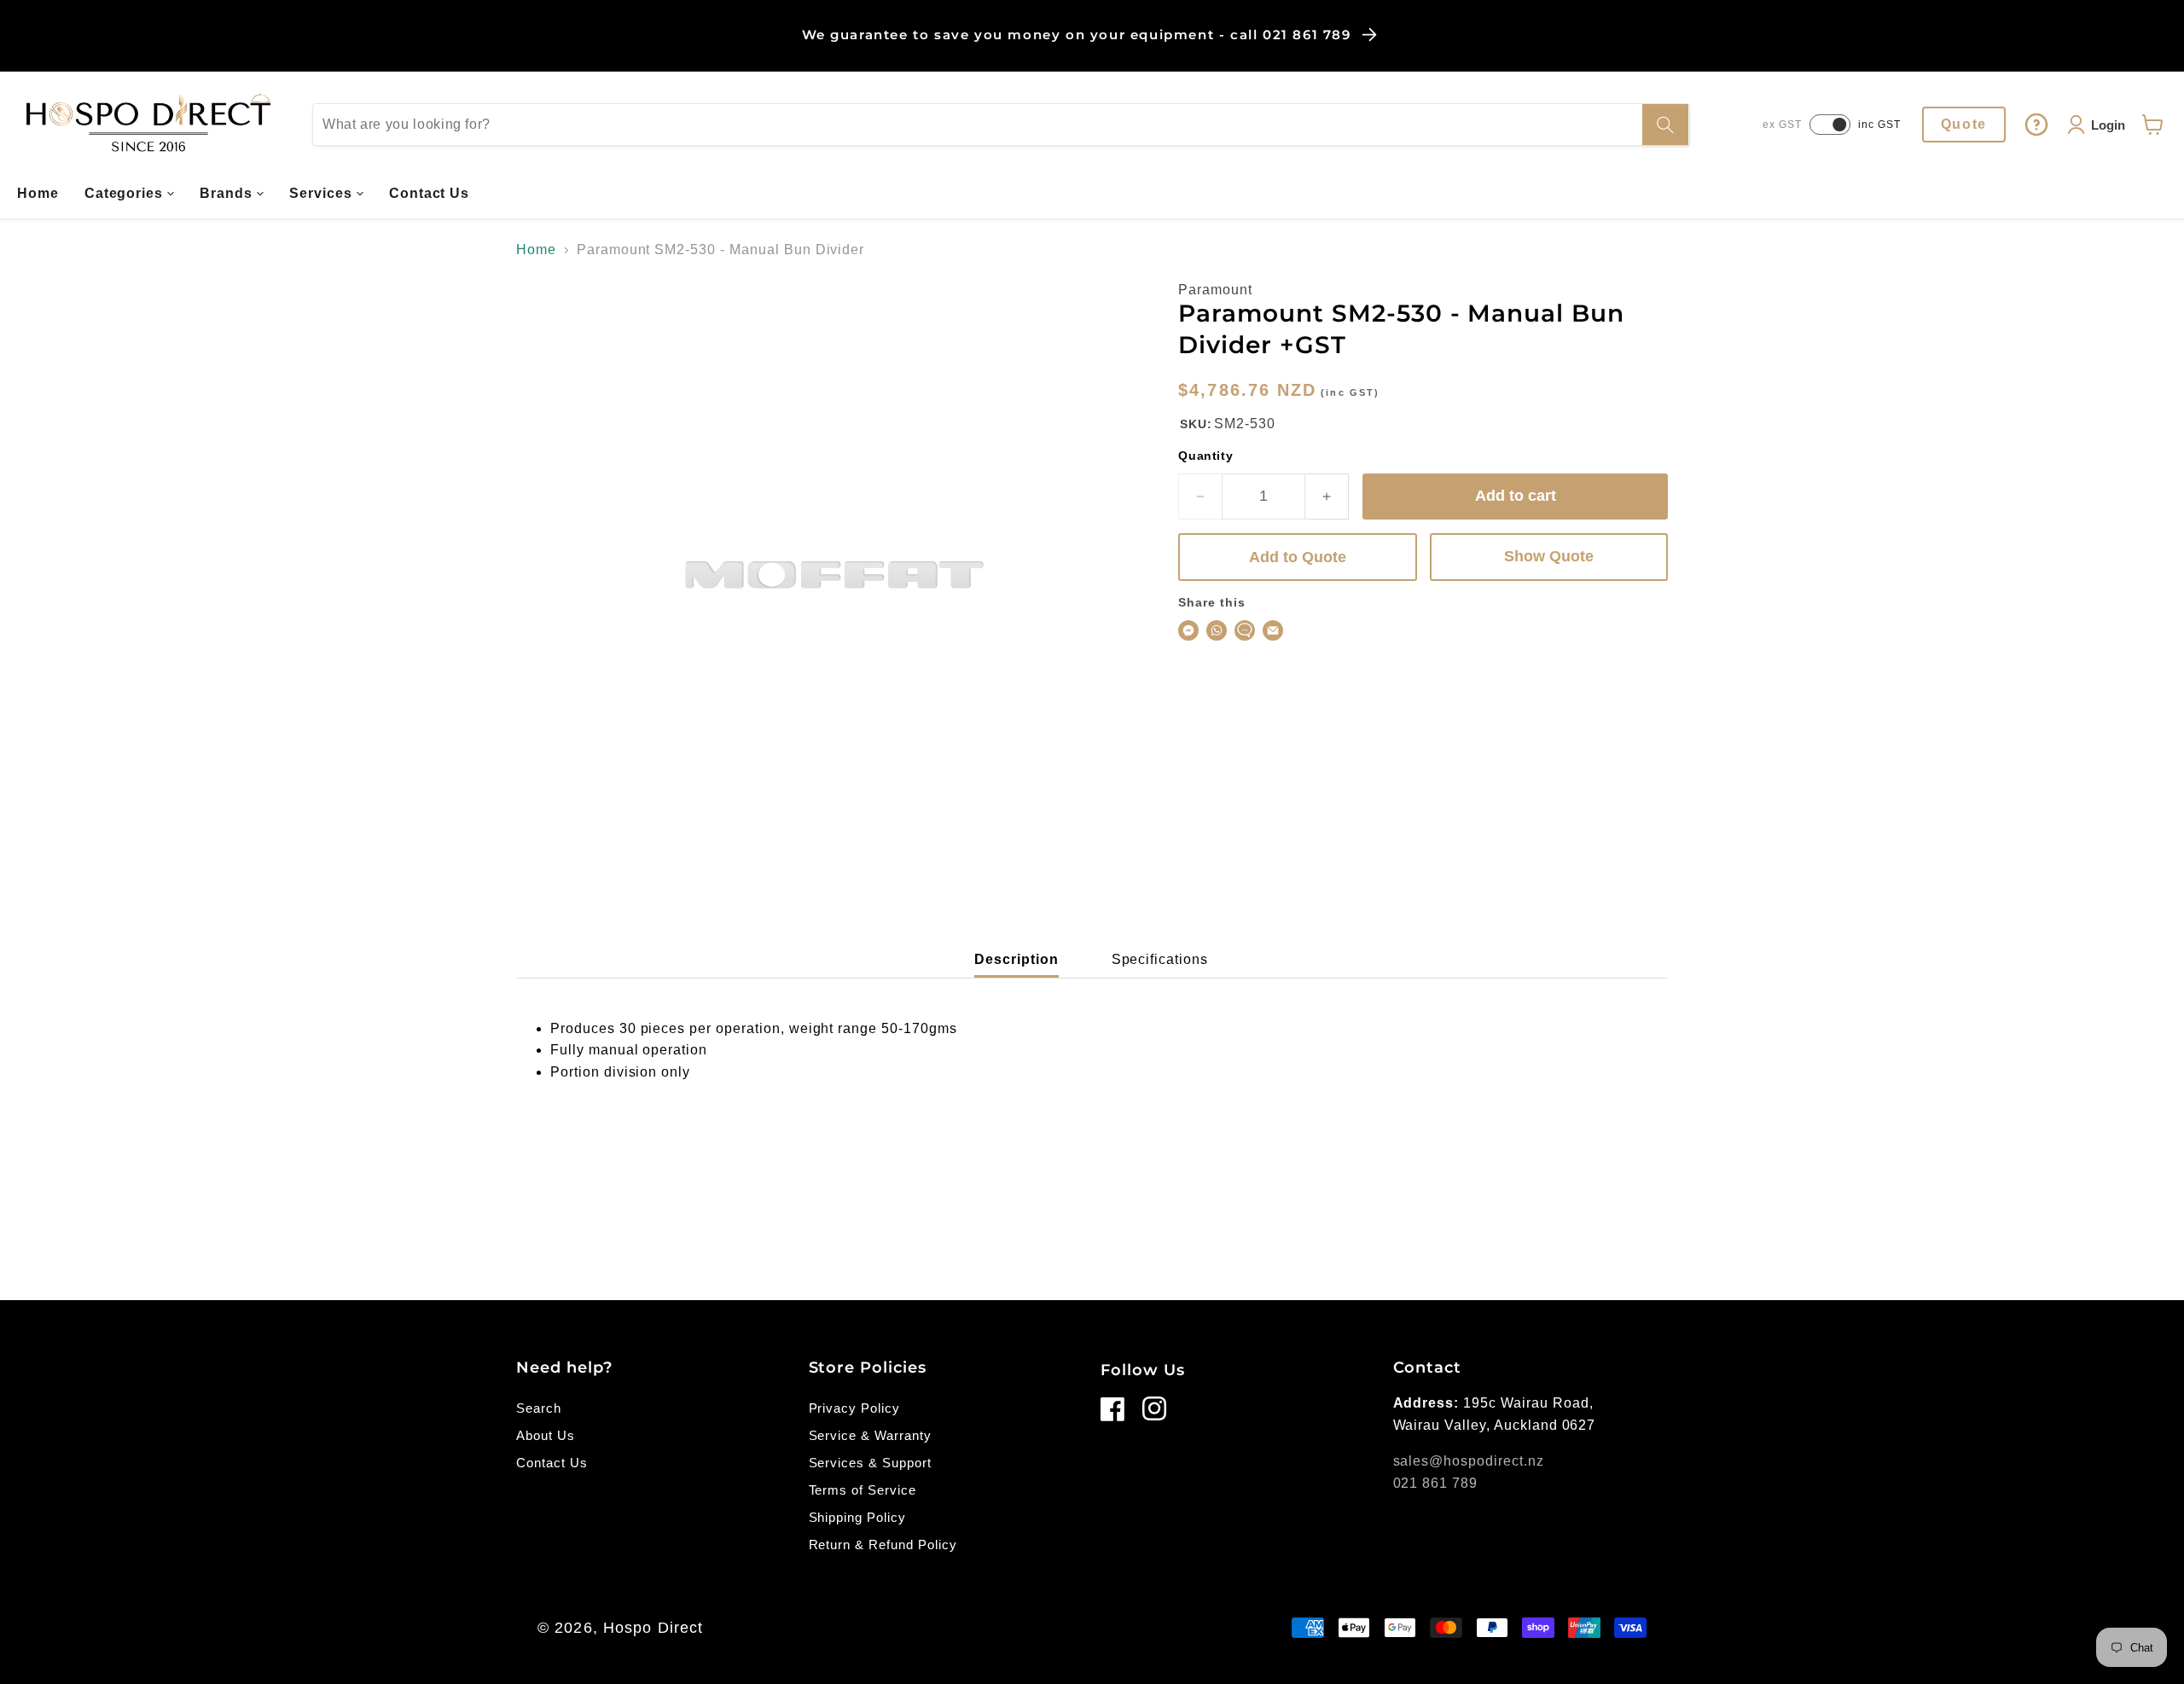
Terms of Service (863, 1490)
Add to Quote (1298, 557)
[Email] (1273, 630)
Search (539, 1408)
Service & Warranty (870, 1435)
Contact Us (552, 1463)
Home (536, 250)
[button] (130, 194)
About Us (546, 1435)
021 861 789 (1436, 1483)
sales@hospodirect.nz (1469, 1461)
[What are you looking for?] (1665, 125)
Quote (1964, 124)
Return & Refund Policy (883, 1545)
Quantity (1205, 456)
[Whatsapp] (1217, 630)
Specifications (1160, 959)
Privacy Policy (854, 1408)
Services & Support (870, 1463)
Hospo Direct (653, 1628)
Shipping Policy (857, 1517)
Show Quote (1549, 556)
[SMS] (1245, 630)
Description (1016, 959)
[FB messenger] (1188, 630)
